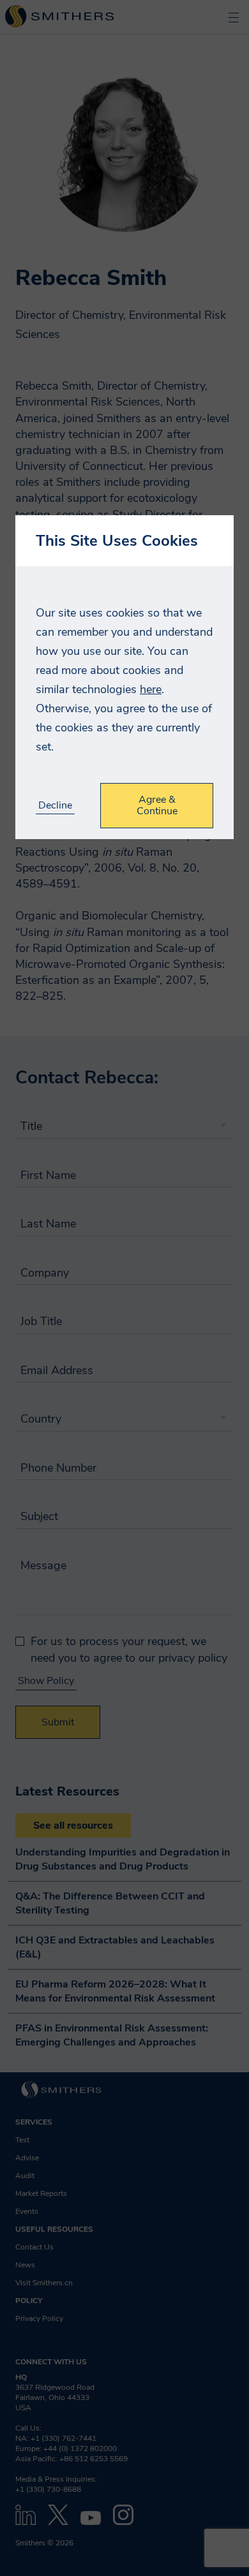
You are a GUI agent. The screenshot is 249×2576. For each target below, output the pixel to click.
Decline (55, 806)
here (151, 689)
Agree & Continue (157, 805)
